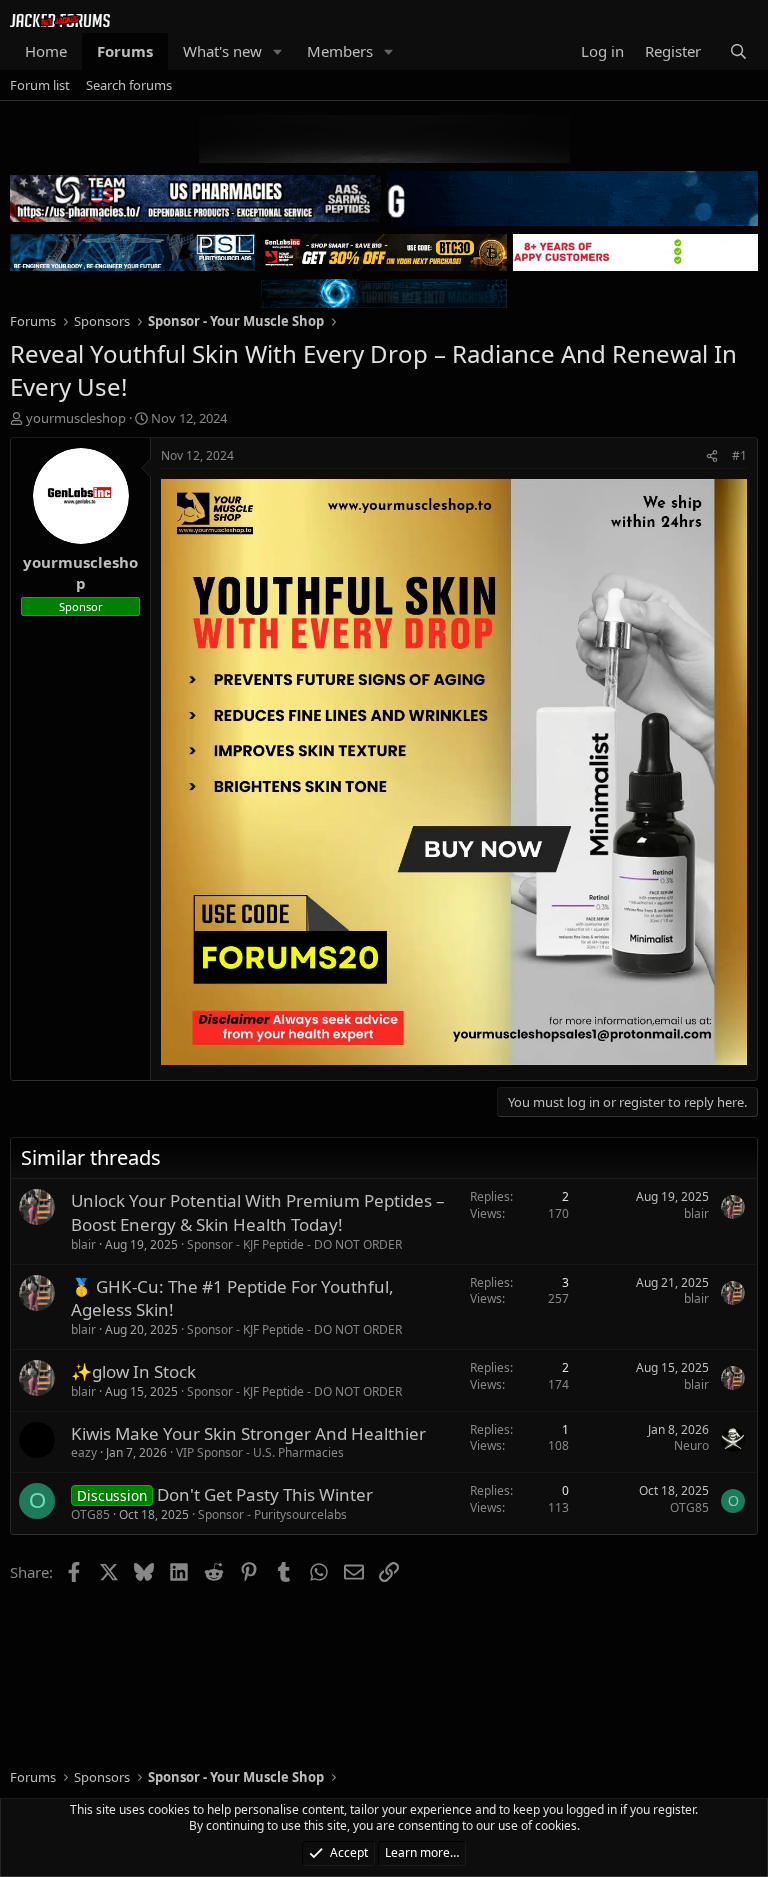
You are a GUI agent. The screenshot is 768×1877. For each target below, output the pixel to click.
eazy (84, 1452)
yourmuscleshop (76, 418)
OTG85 (90, 1514)
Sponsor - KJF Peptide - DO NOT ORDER (294, 1244)
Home (46, 51)
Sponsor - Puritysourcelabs (272, 1514)
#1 (739, 455)
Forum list (40, 85)
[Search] (738, 51)
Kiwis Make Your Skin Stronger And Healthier (248, 1433)
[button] (278, 51)
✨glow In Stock (133, 1371)
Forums (125, 51)
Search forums (129, 85)
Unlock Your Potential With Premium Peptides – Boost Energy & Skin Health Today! (258, 1212)
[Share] (712, 456)
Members (340, 51)
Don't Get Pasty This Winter (265, 1494)
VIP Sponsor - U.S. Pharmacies (260, 1452)
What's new (222, 51)
